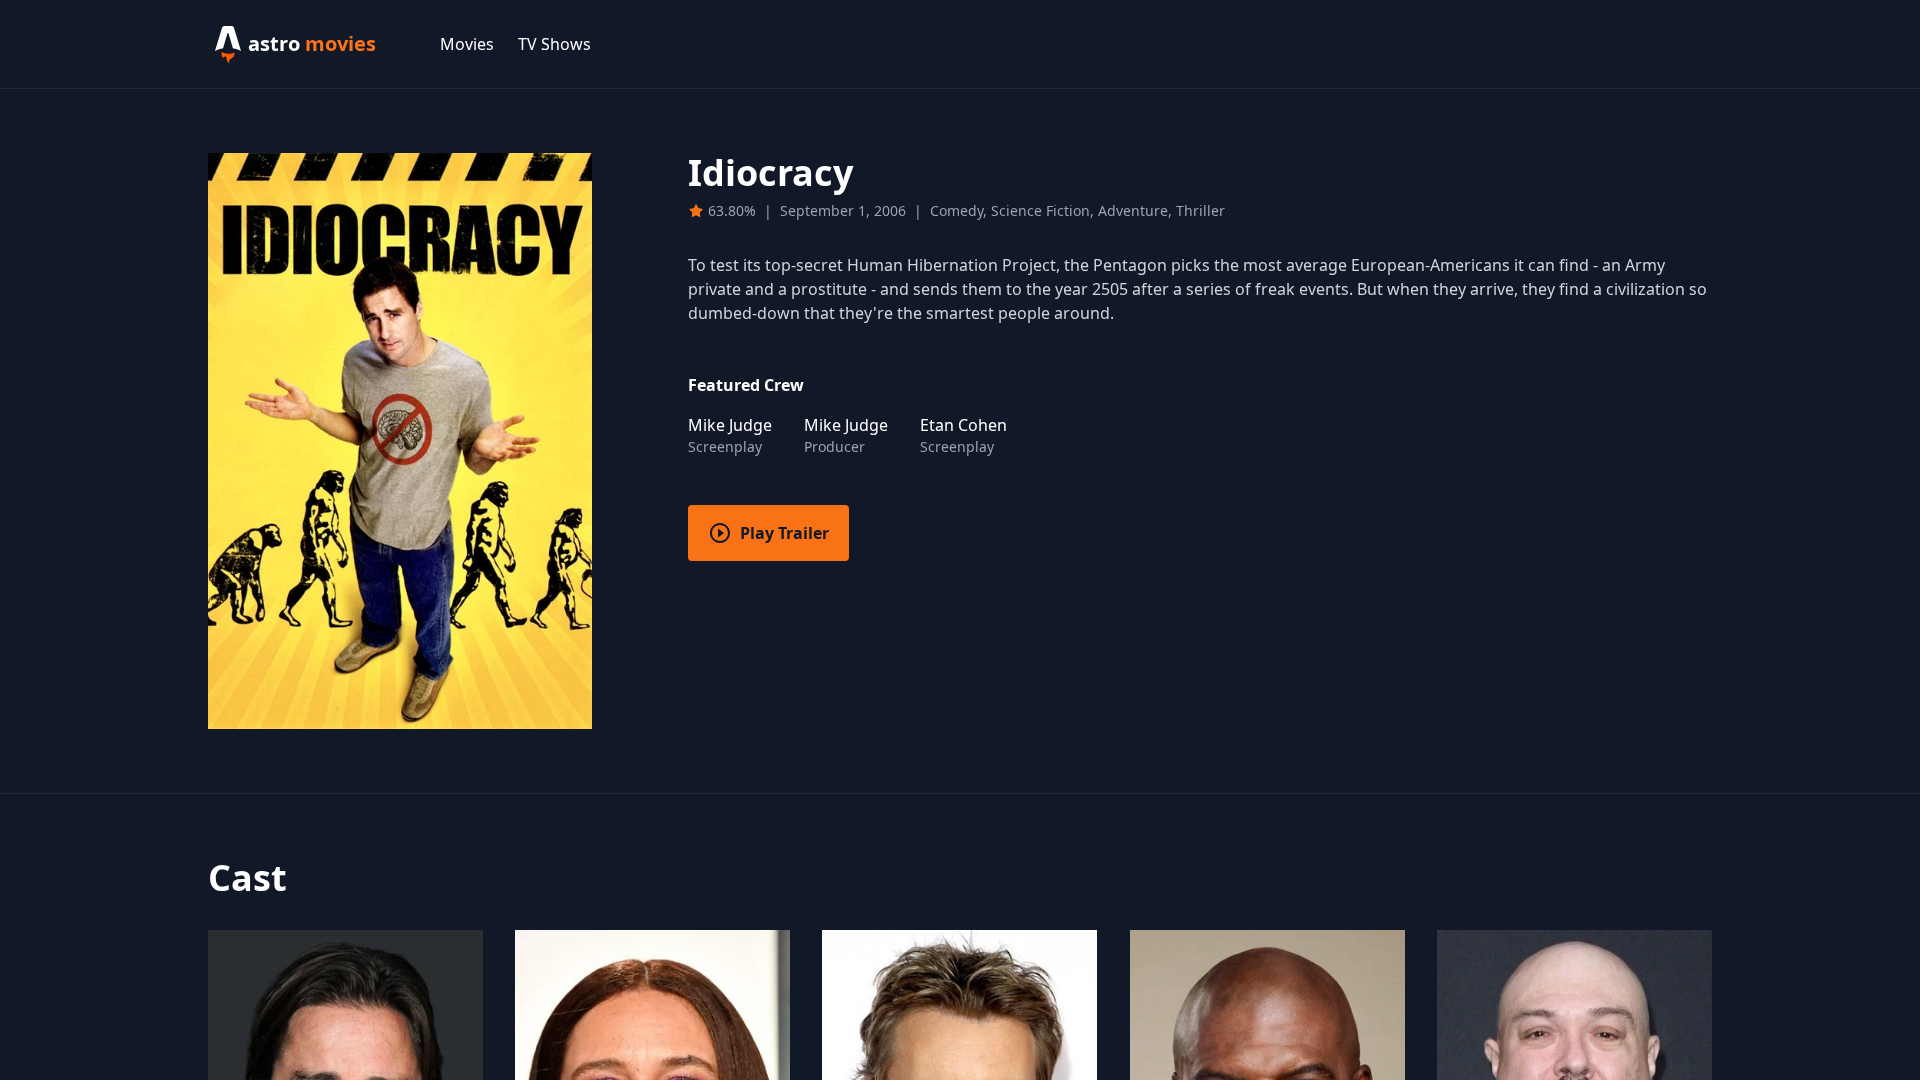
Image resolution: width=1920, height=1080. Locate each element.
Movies (467, 44)
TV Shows (554, 44)
